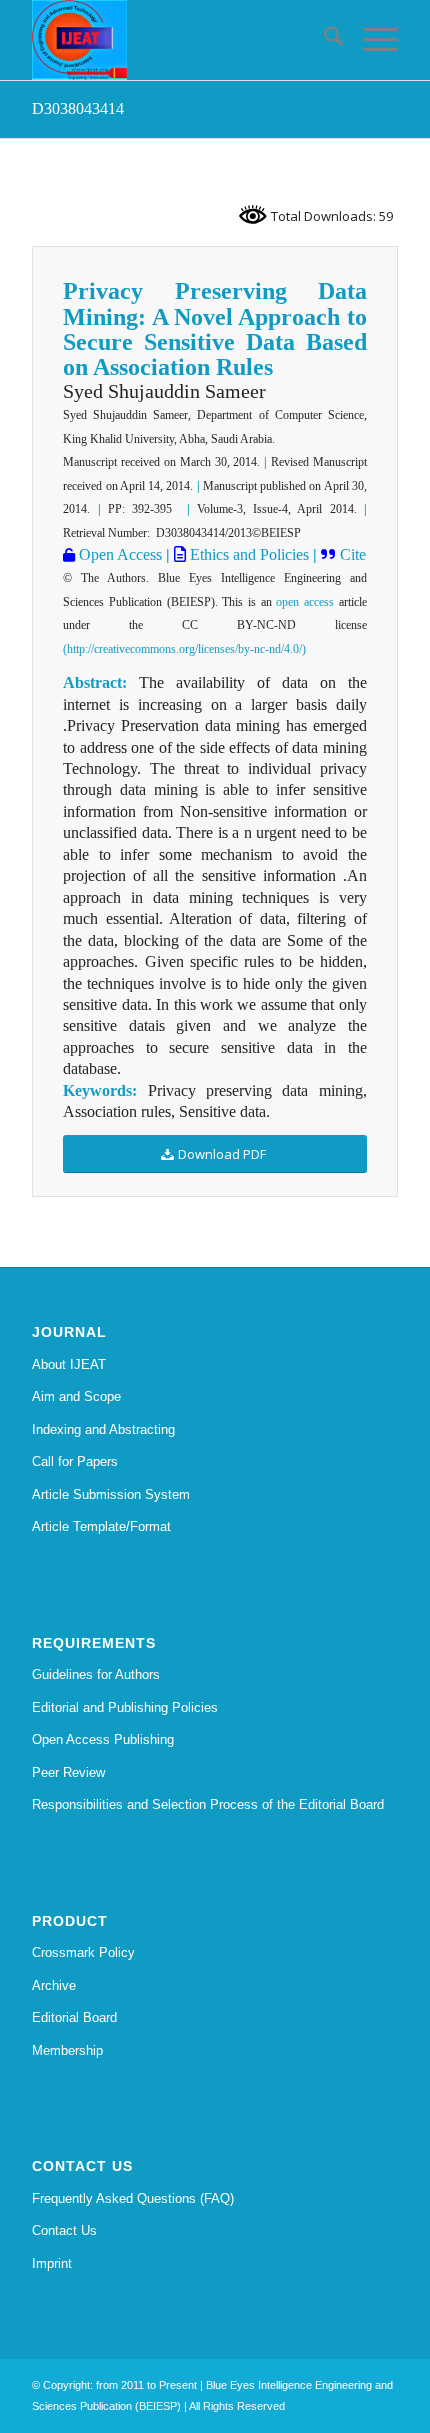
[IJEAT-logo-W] (178, 40)
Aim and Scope (76, 1396)
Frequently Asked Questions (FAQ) (133, 2198)
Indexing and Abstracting (103, 1429)
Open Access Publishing (103, 1739)
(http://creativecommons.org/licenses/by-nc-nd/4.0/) (184, 649)
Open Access (118, 554)
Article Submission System (111, 1494)
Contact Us (64, 2230)
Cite (353, 554)
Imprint (52, 2263)
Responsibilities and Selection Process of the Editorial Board (208, 1804)
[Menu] (370, 40)
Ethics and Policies (247, 554)
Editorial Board (74, 2017)
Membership (67, 2050)
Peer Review (68, 1772)
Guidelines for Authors (96, 1674)
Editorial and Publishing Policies (125, 1707)
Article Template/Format (101, 1526)
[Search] (323, 40)
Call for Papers (75, 1461)
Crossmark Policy (83, 1952)
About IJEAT (69, 1364)
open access (305, 602)
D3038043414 (78, 108)
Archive (54, 1985)
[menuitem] (323, 40)
